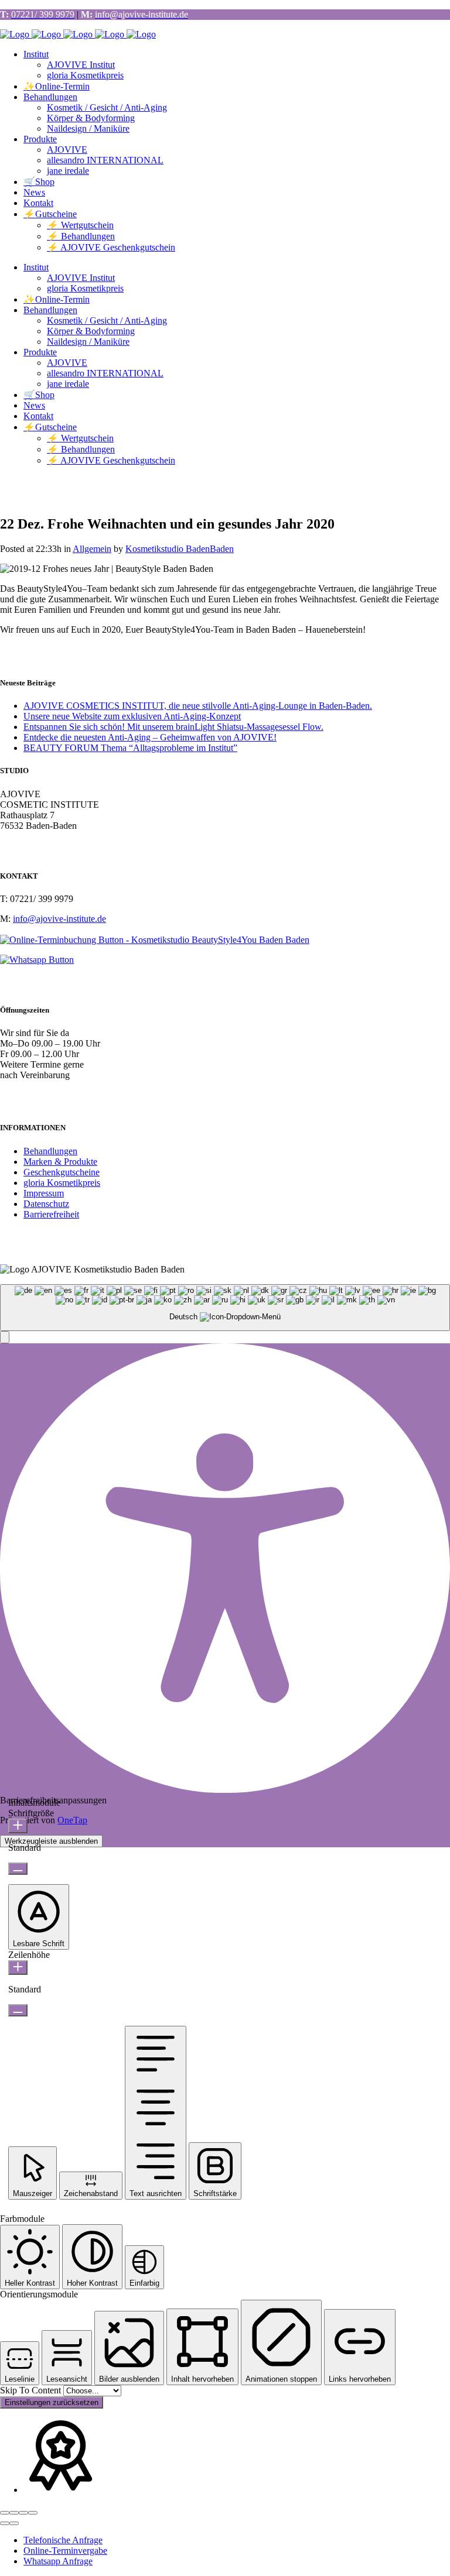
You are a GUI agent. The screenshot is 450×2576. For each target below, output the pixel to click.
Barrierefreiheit (51, 1214)
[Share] (14, 2513)
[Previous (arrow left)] (5, 2523)
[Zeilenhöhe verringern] (18, 2010)
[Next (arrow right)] (14, 2523)
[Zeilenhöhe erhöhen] (18, 1968)
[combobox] (225, 1308)
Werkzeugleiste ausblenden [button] (51, 1841)
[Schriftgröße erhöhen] (18, 1826)
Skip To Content (32, 2390)
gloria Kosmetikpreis (62, 1183)
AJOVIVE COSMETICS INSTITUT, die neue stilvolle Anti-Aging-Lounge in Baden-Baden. (198, 706)
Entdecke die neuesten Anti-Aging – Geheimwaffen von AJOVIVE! (150, 737)
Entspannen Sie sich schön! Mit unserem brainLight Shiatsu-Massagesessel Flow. (173, 727)
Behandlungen (50, 1151)
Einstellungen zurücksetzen (52, 2402)
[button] (5, 1337)
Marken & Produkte (60, 1162)
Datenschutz (46, 1204)
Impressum (44, 1193)
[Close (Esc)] (5, 2513)
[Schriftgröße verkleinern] (18, 1869)
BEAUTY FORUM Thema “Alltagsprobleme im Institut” (130, 748)
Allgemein (92, 549)
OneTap (72, 1820)
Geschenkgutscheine (62, 1172)
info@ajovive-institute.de (59, 919)
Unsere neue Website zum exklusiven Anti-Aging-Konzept (132, 716)
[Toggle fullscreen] (23, 2513)
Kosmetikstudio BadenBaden (180, 549)
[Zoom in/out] (33, 2513)
